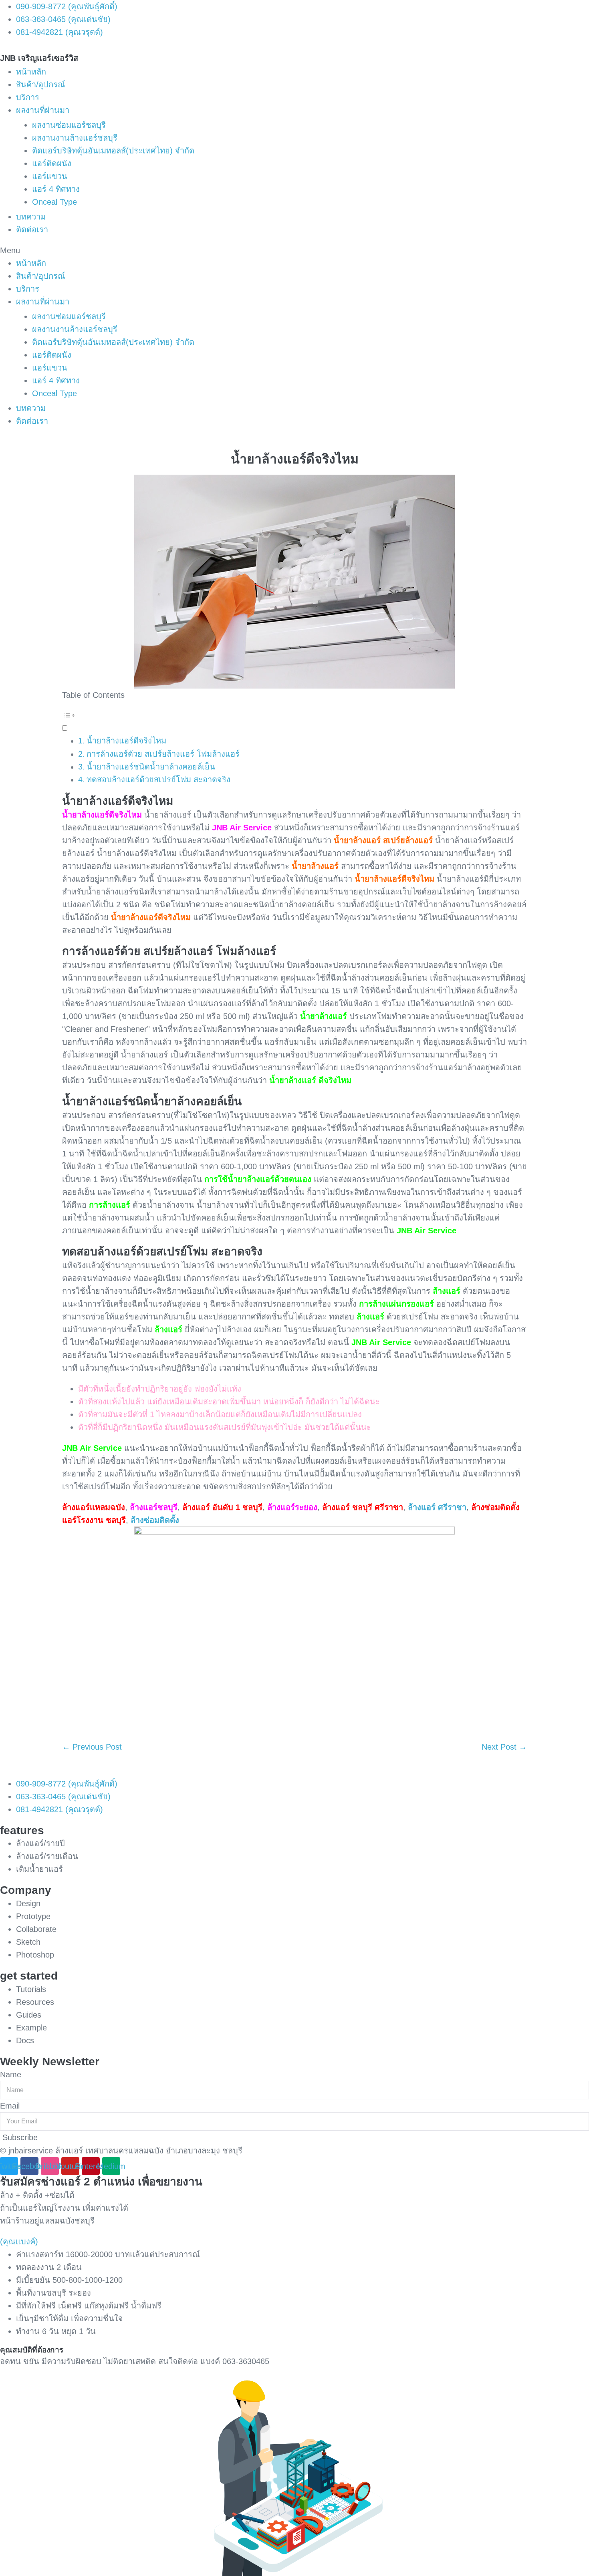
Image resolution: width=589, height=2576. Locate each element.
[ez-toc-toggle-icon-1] (294, 721)
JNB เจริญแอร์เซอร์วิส (39, 58)
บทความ (31, 217)
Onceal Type (54, 202)
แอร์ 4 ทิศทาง (56, 189)
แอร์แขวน (50, 176)
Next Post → (504, 1747)
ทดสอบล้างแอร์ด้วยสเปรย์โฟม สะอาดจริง (158, 779)
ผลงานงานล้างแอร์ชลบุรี (75, 138)
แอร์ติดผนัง (52, 163)
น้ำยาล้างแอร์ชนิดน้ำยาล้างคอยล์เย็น (151, 767)
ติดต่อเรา (32, 230)
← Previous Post (92, 1747)
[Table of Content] (294, 715)
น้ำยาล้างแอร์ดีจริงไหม (126, 741)
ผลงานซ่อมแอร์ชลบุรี (69, 125)
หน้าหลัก (31, 72)
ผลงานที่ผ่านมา (43, 110)
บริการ (28, 97)
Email (10, 2106)
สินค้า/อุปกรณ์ (41, 85)
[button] (294, 250)
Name (11, 2074)
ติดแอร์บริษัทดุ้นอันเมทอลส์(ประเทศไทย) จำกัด (113, 151)
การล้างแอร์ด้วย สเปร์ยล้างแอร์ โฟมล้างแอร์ (163, 754)
